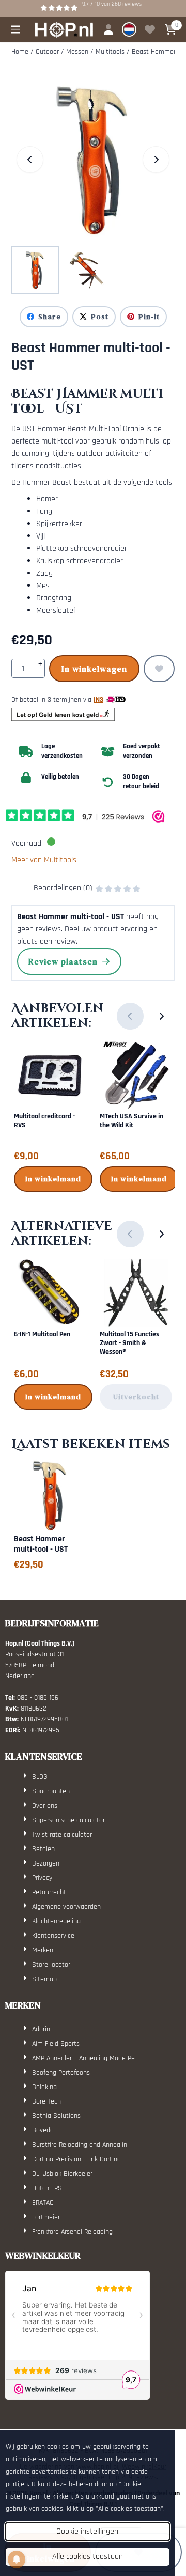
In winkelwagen (94, 669)
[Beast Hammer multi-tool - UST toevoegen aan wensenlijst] (159, 669)
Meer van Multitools (44, 860)
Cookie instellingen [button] (87, 2531)
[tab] (87, 888)
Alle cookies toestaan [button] (88, 2557)
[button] (16, 29)
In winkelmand (53, 1179)
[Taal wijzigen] (129, 29)
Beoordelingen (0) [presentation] (63, 888)
